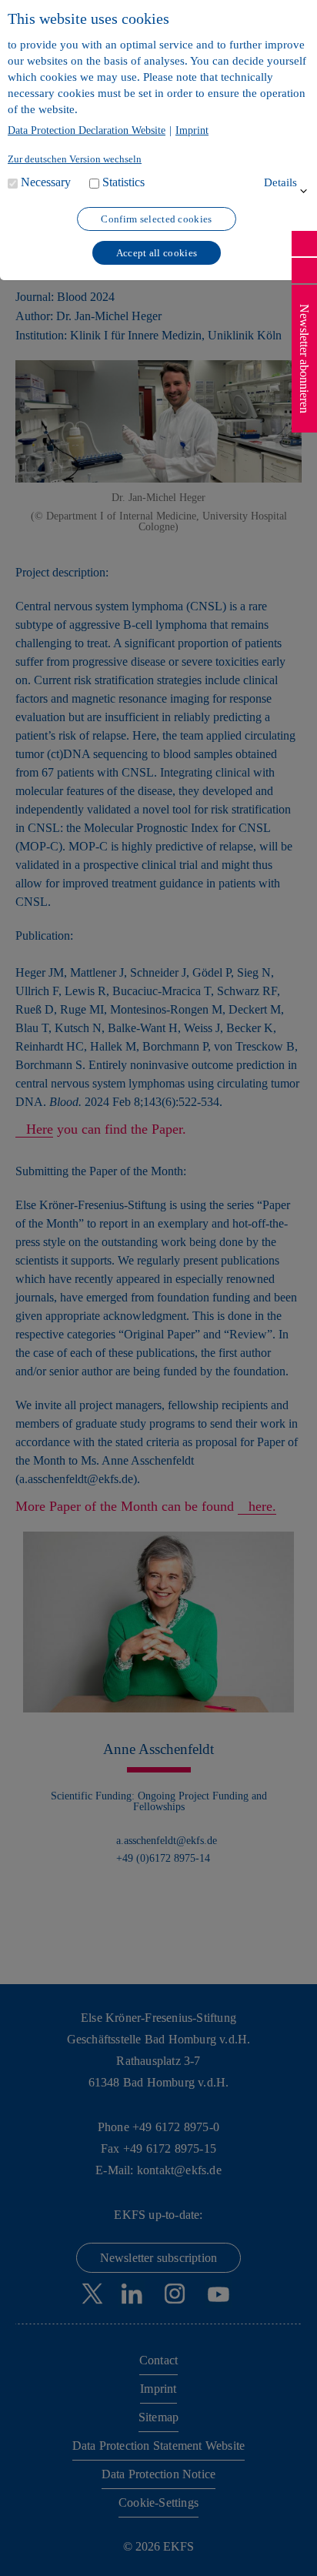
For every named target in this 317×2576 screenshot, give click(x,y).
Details (280, 182)
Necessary (46, 182)
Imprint (192, 131)
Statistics (123, 182)
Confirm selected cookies (156, 219)
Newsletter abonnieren (304, 359)
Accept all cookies (157, 253)
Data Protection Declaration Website (87, 131)
